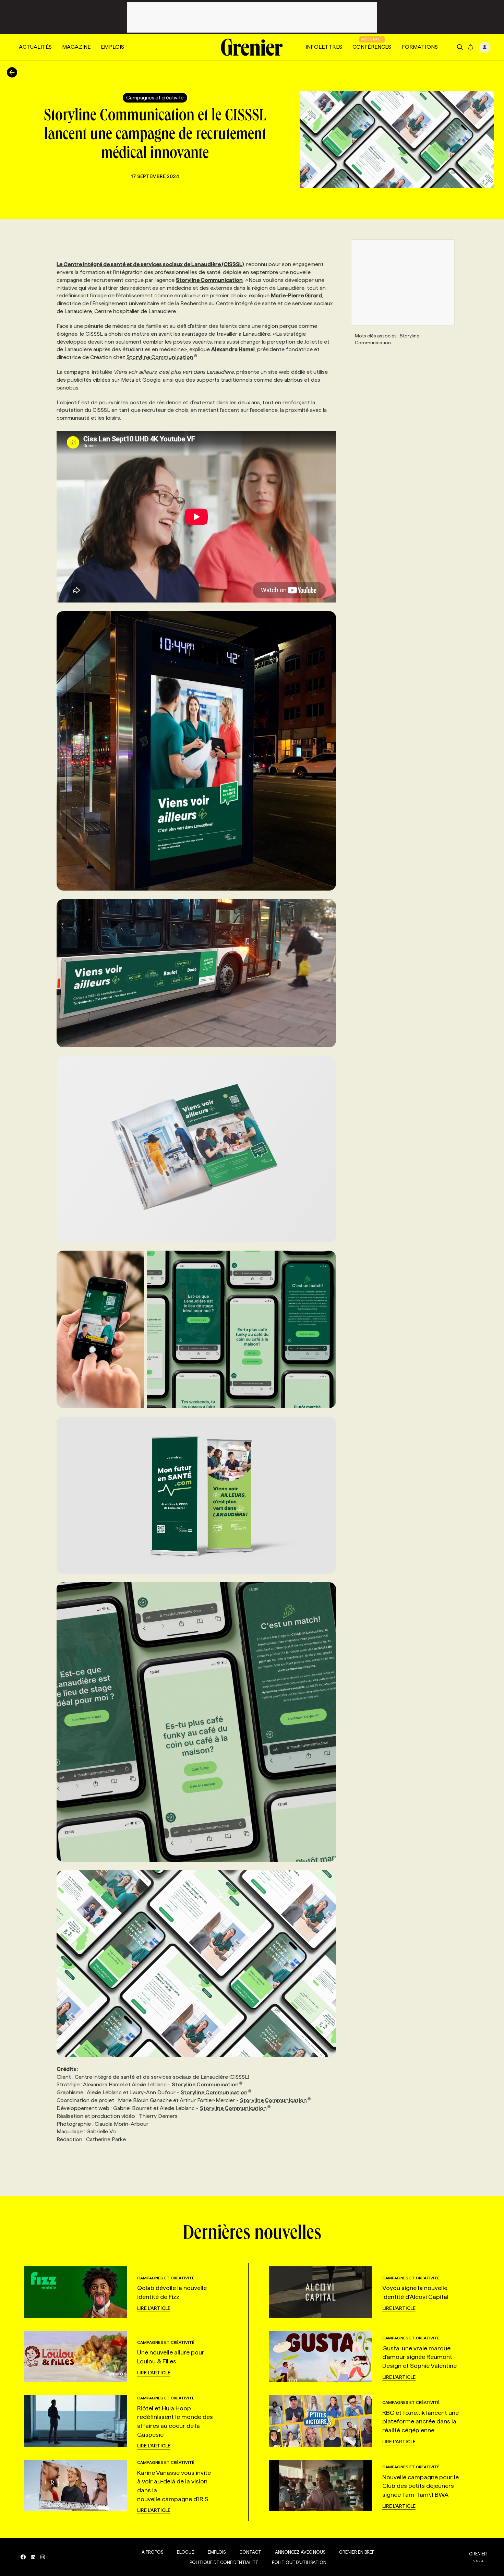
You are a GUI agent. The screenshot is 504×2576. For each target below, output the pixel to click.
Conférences (372, 47)
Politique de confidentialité (224, 2562)
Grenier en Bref (357, 2552)
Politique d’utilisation (299, 2562)
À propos (152, 2552)
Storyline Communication (160, 357)
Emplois (112, 47)
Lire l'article (154, 2308)
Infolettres (324, 47)
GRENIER (478, 2554)
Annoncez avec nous (300, 2552)
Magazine (76, 47)
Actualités (35, 47)
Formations (420, 47)
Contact (250, 2552)
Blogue (185, 2552)
